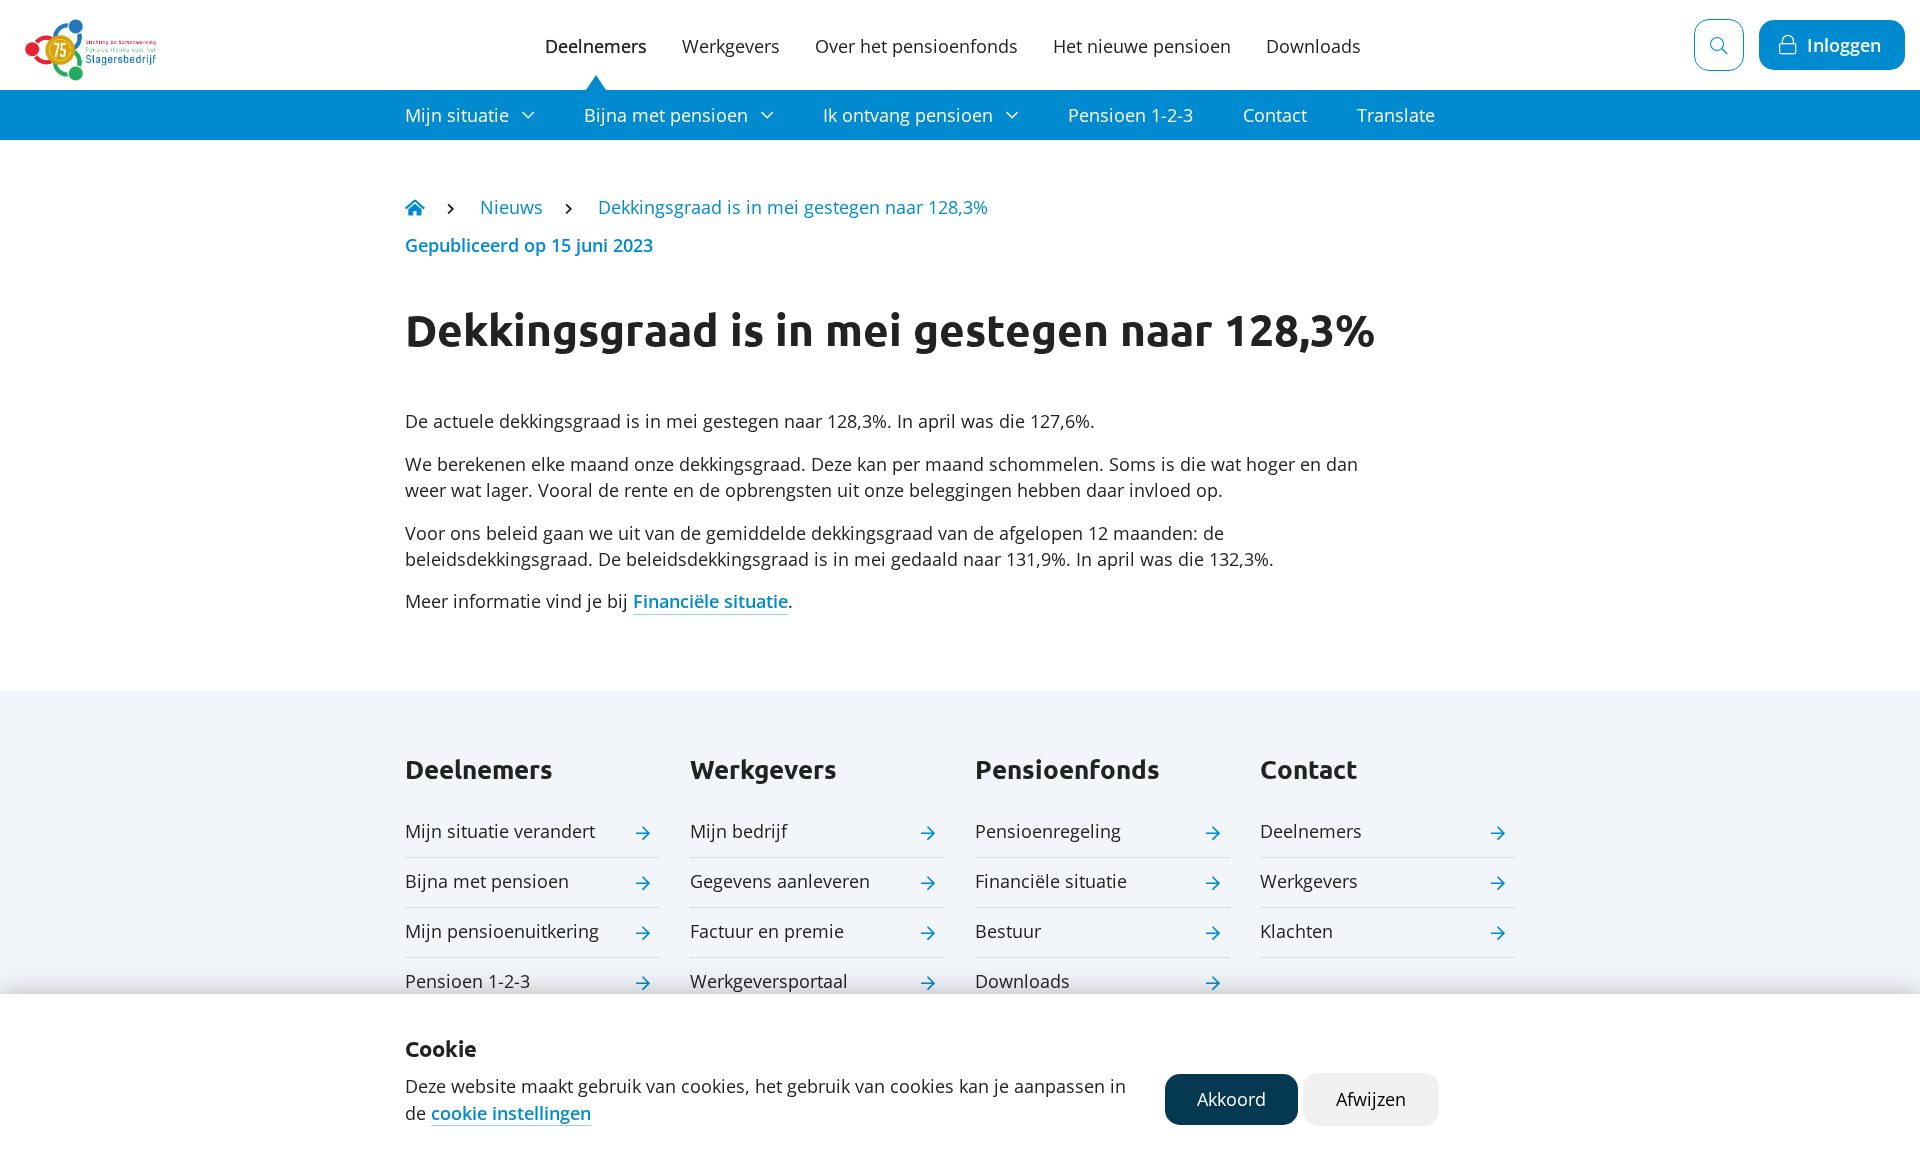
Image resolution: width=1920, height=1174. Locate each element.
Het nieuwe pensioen (1142, 46)
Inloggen (1844, 45)
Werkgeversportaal (769, 981)
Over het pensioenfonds (916, 46)
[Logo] (94, 45)
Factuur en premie (767, 931)
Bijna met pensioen (666, 115)
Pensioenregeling (1048, 831)
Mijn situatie (457, 115)
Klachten (1296, 931)
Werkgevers (731, 46)
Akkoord (1231, 1099)
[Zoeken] (1719, 45)
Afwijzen (1371, 1099)
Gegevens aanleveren (780, 881)
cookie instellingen (511, 1113)
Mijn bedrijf (738, 831)
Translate (1396, 115)
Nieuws (511, 207)
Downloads (1313, 46)
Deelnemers (596, 46)
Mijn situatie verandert (500, 831)
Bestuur (1008, 931)
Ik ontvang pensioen (908, 115)
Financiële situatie (710, 601)
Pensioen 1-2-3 (1130, 115)
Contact (1275, 115)
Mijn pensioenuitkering (502, 931)
